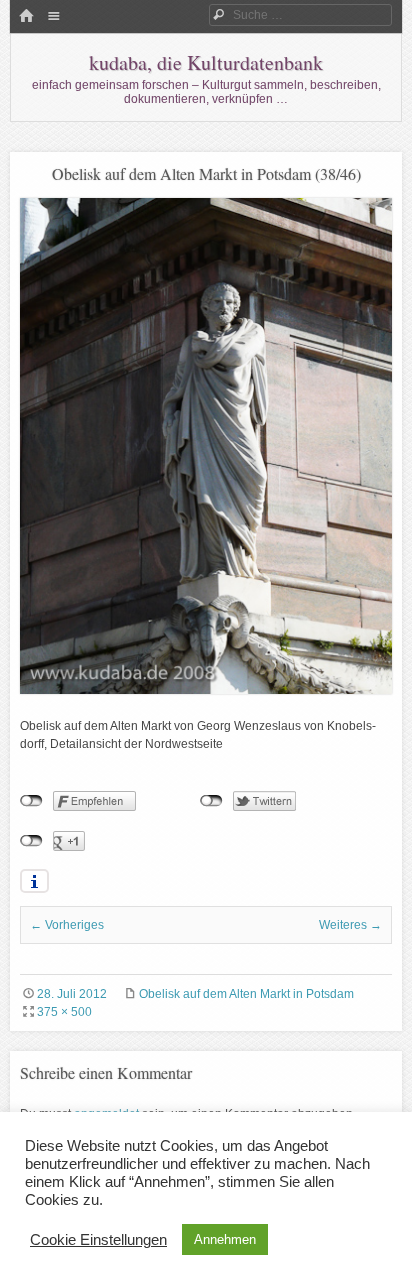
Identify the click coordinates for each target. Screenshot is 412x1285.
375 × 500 (64, 1012)
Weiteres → (350, 925)
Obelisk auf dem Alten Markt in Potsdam (246, 994)
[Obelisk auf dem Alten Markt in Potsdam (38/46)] (206, 690)
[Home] (26, 17)
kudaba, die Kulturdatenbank (206, 62)
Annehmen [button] (225, 1239)
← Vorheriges (67, 925)
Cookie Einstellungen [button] (98, 1240)
